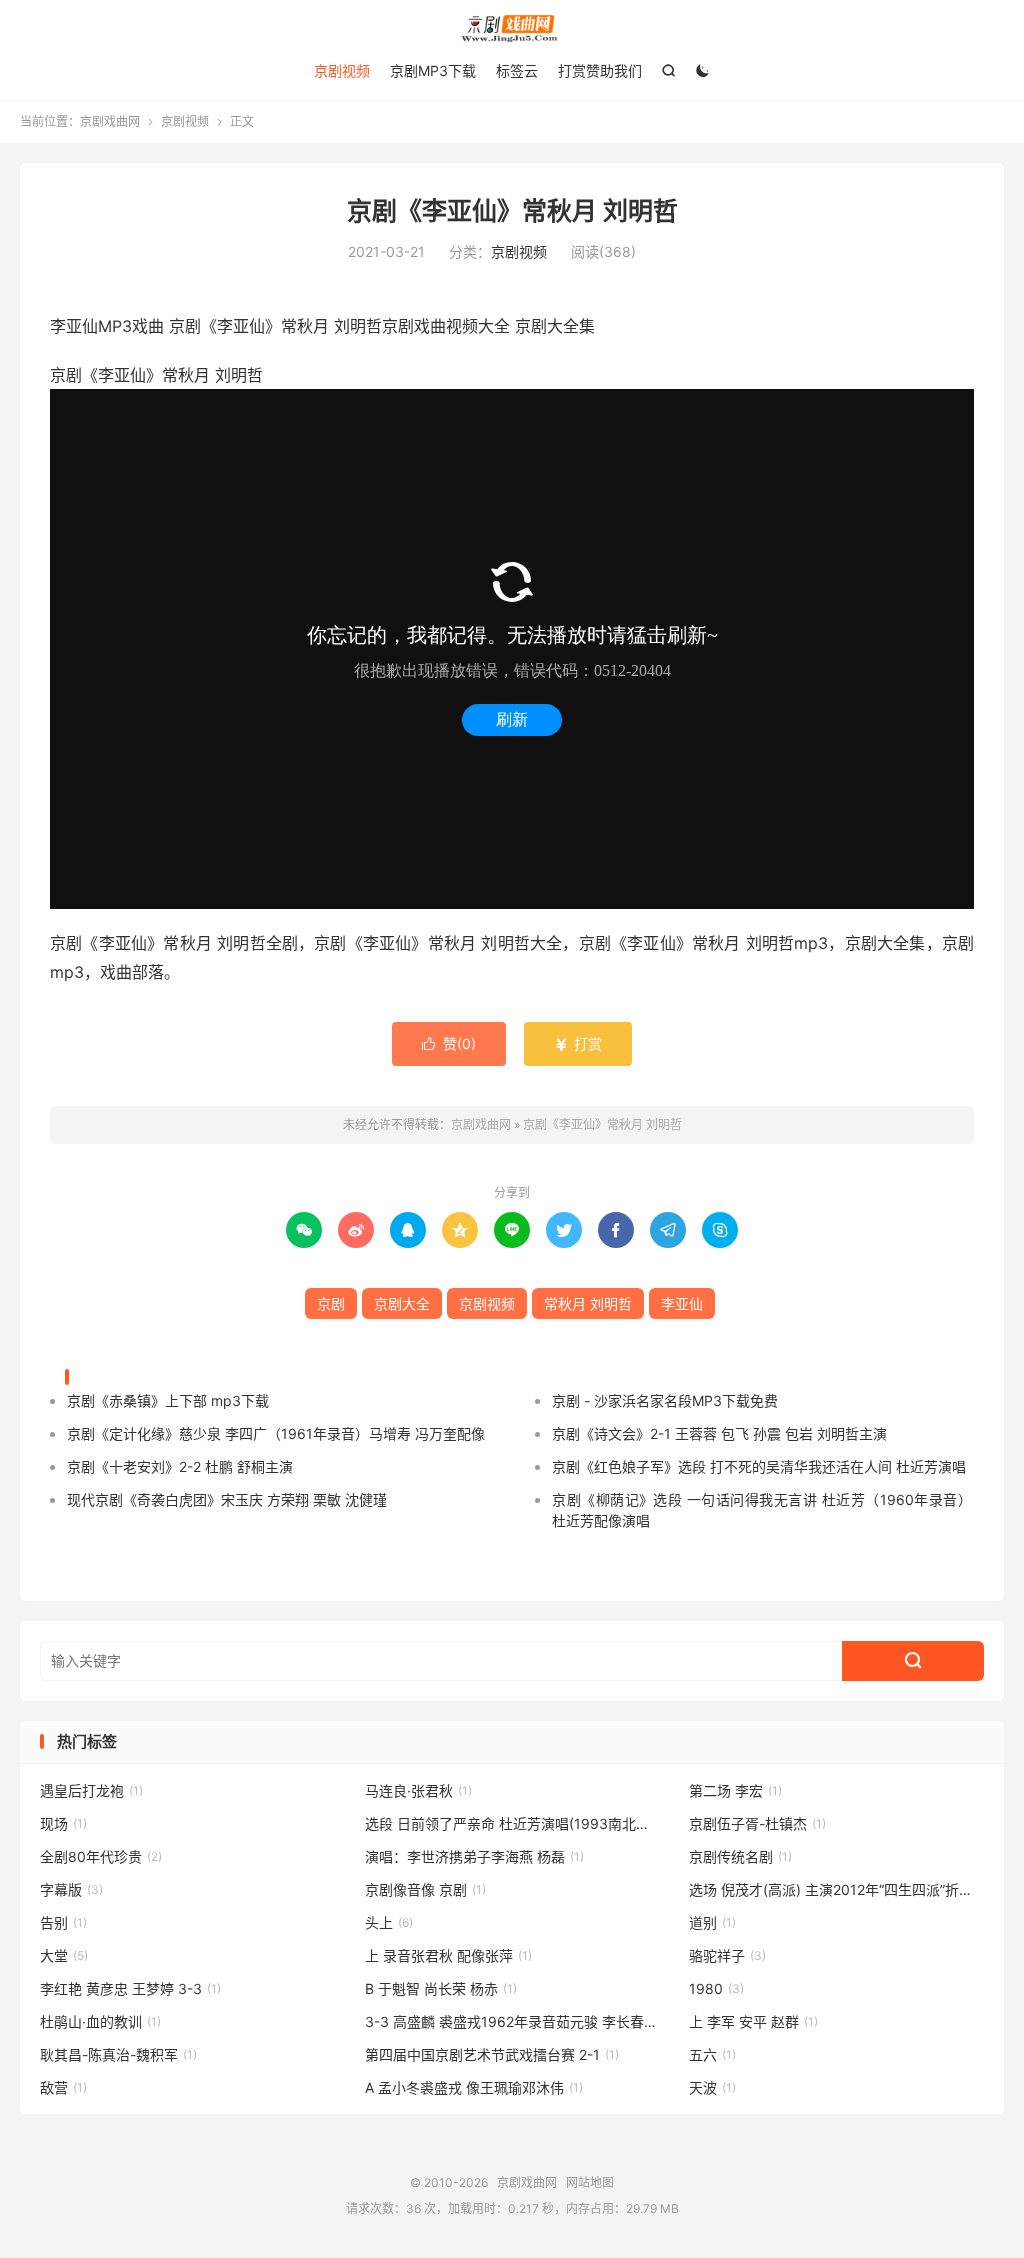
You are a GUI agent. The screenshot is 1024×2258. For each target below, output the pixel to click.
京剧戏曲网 (512, 28)
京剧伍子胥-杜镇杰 (757, 1823)
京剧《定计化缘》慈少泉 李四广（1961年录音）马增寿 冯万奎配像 (276, 1433)
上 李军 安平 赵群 (753, 2021)
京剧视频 (342, 70)
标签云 (517, 70)
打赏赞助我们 (600, 70)
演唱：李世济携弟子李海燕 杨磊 (474, 1856)
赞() (449, 1043)
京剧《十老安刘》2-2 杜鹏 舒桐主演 (180, 1466)
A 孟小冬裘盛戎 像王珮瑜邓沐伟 (474, 2087)
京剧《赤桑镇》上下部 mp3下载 (168, 1400)
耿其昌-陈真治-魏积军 (118, 2054)
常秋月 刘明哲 (588, 1303)
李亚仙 (682, 1303)
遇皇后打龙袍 (91, 1790)
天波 (712, 2087)
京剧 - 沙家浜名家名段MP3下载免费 (665, 1400)
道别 (712, 1922)
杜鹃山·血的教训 (100, 2021)
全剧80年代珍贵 (101, 1856)
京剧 (331, 1303)
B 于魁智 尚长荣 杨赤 (441, 1988)
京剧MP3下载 (433, 70)
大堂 (64, 1955)
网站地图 (590, 2182)
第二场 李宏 (735, 1790)
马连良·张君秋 (418, 1790)
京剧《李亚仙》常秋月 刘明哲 (512, 211)
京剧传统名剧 (740, 1856)
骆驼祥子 (727, 1955)
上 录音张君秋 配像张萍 (448, 1955)
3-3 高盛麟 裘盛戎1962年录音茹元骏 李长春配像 (512, 2021)
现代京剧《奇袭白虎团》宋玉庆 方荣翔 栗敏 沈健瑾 (227, 1499)
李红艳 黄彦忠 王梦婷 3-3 (130, 1988)
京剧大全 (402, 1303)
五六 (712, 2054)
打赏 (578, 1043)
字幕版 (71, 1889)
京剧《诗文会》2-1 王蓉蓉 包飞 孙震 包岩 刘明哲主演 (719, 1433)
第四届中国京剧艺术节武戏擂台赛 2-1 (492, 2054)
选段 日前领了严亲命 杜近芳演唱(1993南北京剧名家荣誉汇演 (512, 1823)
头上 (389, 1922)
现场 (63, 1823)
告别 (63, 1922)
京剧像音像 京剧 (425, 1889)
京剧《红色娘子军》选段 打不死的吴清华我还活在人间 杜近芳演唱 (759, 1466)
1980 (716, 1988)
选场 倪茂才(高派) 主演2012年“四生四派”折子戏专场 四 (836, 1889)
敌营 (63, 2087)
